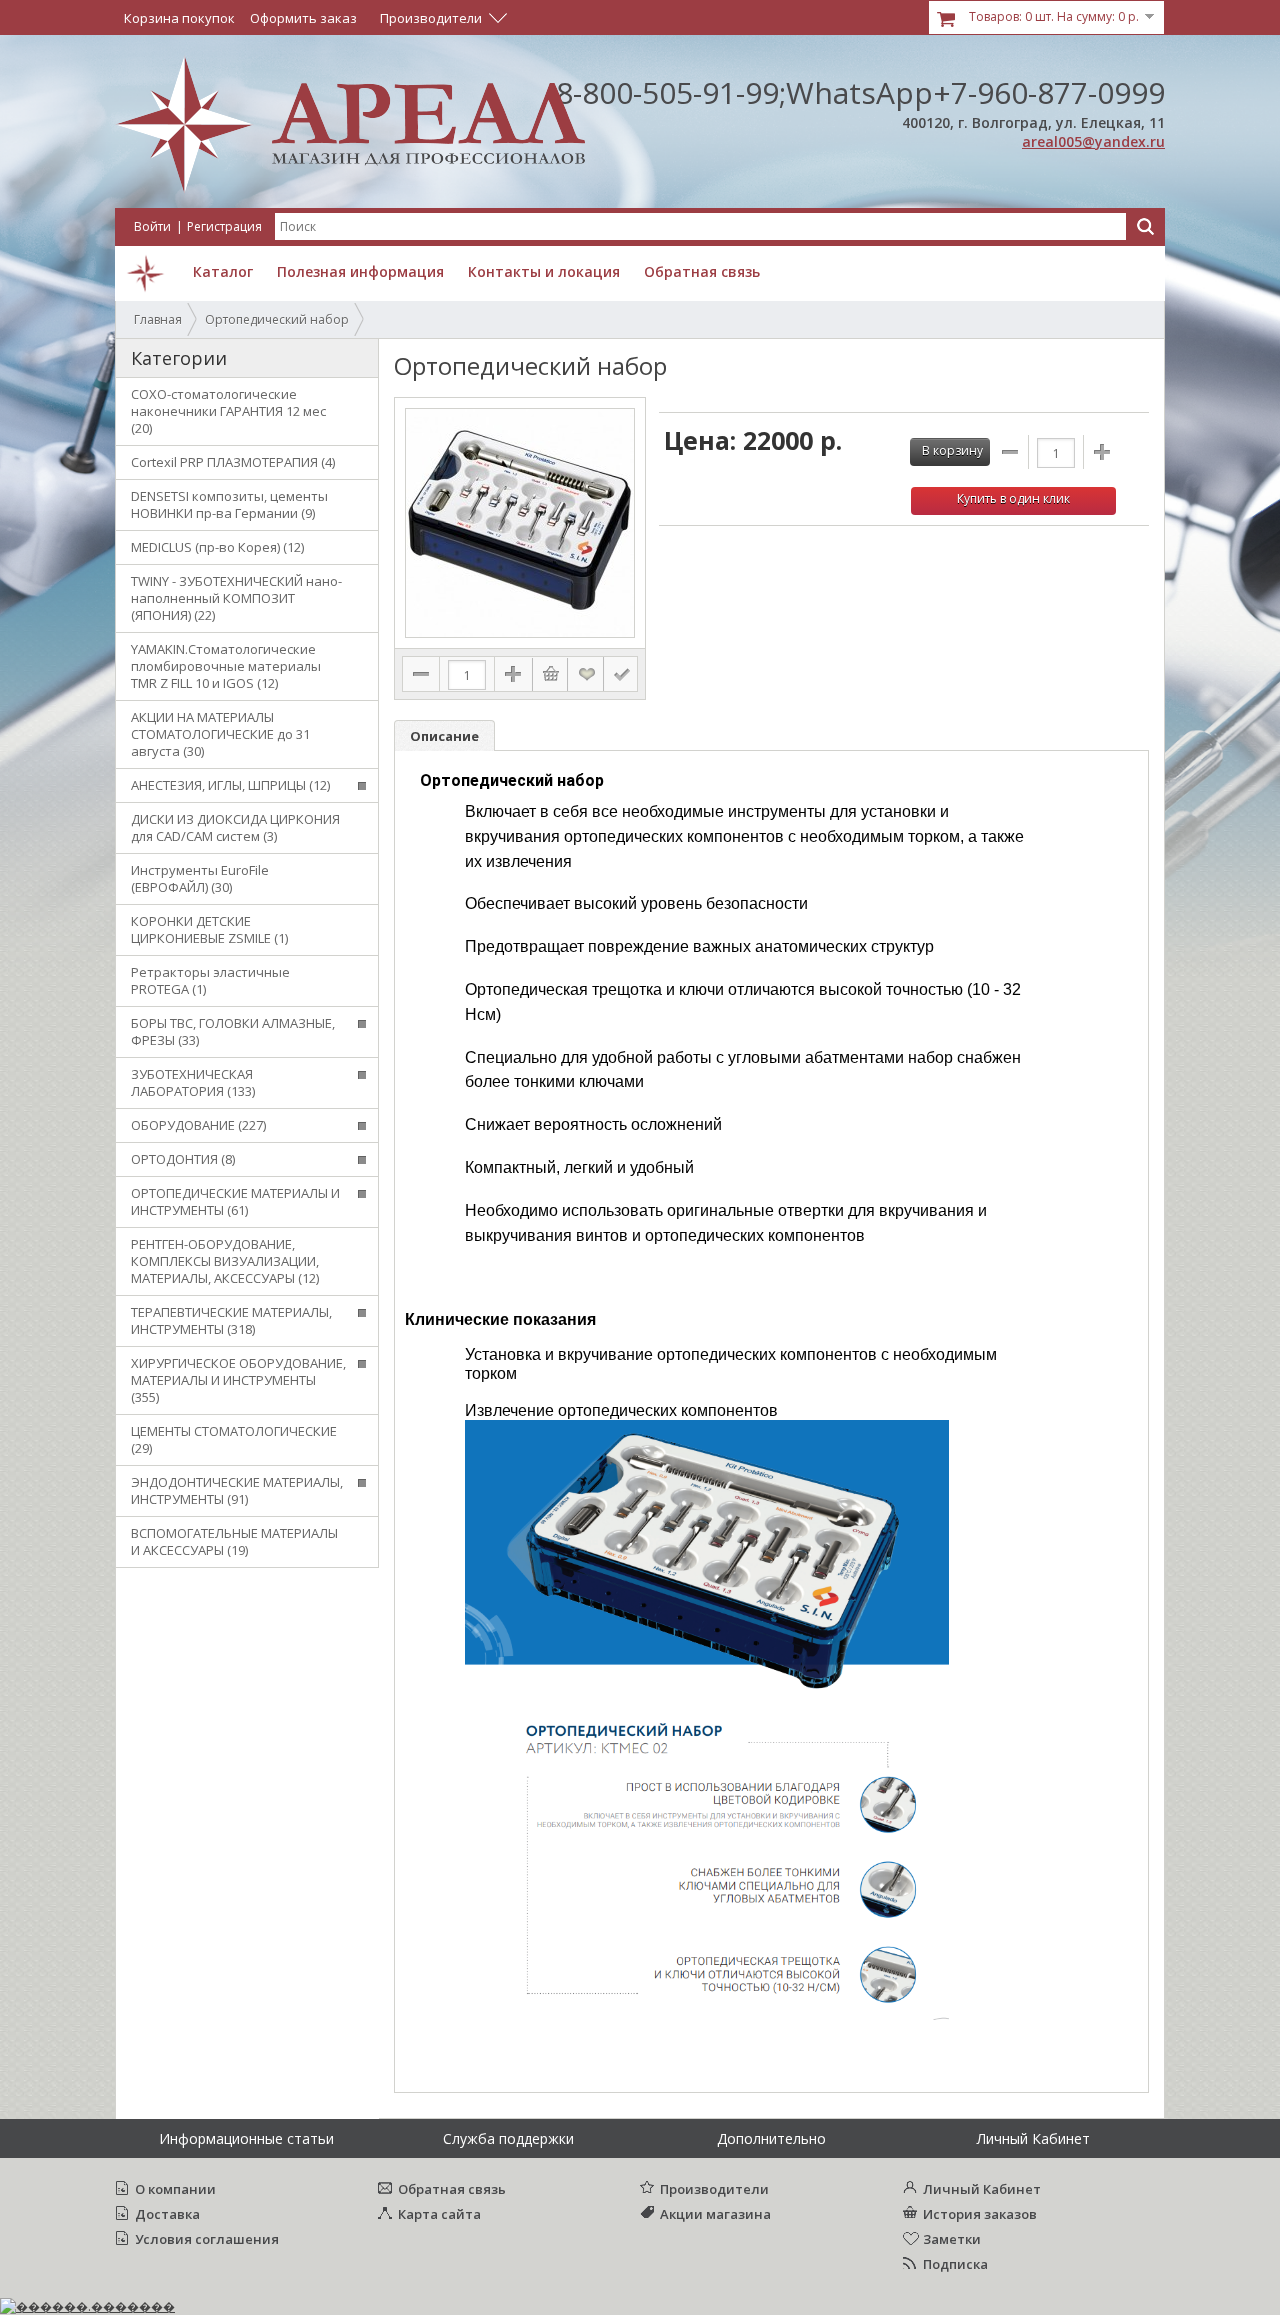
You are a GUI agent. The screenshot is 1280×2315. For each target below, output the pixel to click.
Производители (714, 2189)
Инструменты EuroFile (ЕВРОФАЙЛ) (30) (200, 878)
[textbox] (700, 226)
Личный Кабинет (982, 2189)
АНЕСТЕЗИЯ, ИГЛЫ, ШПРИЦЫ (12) (230, 785)
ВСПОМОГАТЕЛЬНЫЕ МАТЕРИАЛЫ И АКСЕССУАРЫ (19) (234, 1541)
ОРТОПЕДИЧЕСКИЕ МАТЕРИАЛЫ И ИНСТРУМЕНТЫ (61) (235, 1201)
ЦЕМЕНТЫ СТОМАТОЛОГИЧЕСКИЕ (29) (234, 1439)
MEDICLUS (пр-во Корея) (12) (217, 547)
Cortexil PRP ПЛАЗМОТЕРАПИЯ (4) (233, 462)
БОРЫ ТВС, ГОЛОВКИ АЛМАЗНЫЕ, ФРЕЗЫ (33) (233, 1031)
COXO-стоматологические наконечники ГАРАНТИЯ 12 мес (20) (228, 411)
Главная (158, 319)
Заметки (952, 2239)
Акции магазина (715, 2214)
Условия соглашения (207, 2239)
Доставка (167, 2214)
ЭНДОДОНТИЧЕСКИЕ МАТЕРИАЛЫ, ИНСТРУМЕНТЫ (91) (237, 1490)
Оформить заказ (303, 18)
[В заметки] (587, 674)
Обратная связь (452, 2189)
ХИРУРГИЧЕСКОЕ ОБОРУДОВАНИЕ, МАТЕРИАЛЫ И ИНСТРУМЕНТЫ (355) (238, 1380)
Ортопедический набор (277, 319)
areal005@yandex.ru (1093, 141)
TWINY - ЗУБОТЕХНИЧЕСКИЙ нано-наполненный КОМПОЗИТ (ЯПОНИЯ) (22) (236, 598)
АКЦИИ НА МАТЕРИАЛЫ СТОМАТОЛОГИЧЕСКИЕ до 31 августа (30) (220, 734)
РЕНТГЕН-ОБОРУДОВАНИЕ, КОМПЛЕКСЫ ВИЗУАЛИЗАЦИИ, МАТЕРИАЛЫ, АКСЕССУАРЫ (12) (225, 1261)
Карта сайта (439, 2214)
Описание (444, 736)
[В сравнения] (621, 674)
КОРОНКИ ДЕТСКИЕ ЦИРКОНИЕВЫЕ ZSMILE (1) (209, 929)
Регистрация (224, 226)
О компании (175, 2189)
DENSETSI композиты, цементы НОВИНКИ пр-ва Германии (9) (229, 504)
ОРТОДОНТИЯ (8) (183, 1159)
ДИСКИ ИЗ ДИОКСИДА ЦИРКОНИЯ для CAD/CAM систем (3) (235, 827)
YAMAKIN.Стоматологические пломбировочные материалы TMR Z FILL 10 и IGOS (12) (226, 666)
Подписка (955, 2264)
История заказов (980, 2214)
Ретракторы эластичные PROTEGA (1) (210, 980)
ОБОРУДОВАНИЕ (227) (198, 1125)
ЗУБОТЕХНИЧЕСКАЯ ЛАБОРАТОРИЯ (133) (193, 1082)
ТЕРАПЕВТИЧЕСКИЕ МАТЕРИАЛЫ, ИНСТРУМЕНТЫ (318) (231, 1320)
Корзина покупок (179, 18)
